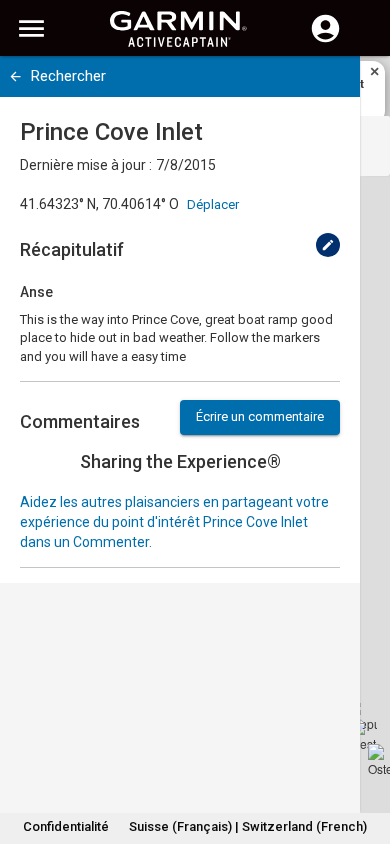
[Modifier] (328, 245)
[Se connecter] (325, 40)
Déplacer (213, 204)
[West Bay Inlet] (365, 735)
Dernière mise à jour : (86, 165)
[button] (365, 753)
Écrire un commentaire (260, 416)
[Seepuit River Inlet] (361, 715)
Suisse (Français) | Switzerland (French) (248, 826)
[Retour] (15, 76)
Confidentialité (66, 826)
